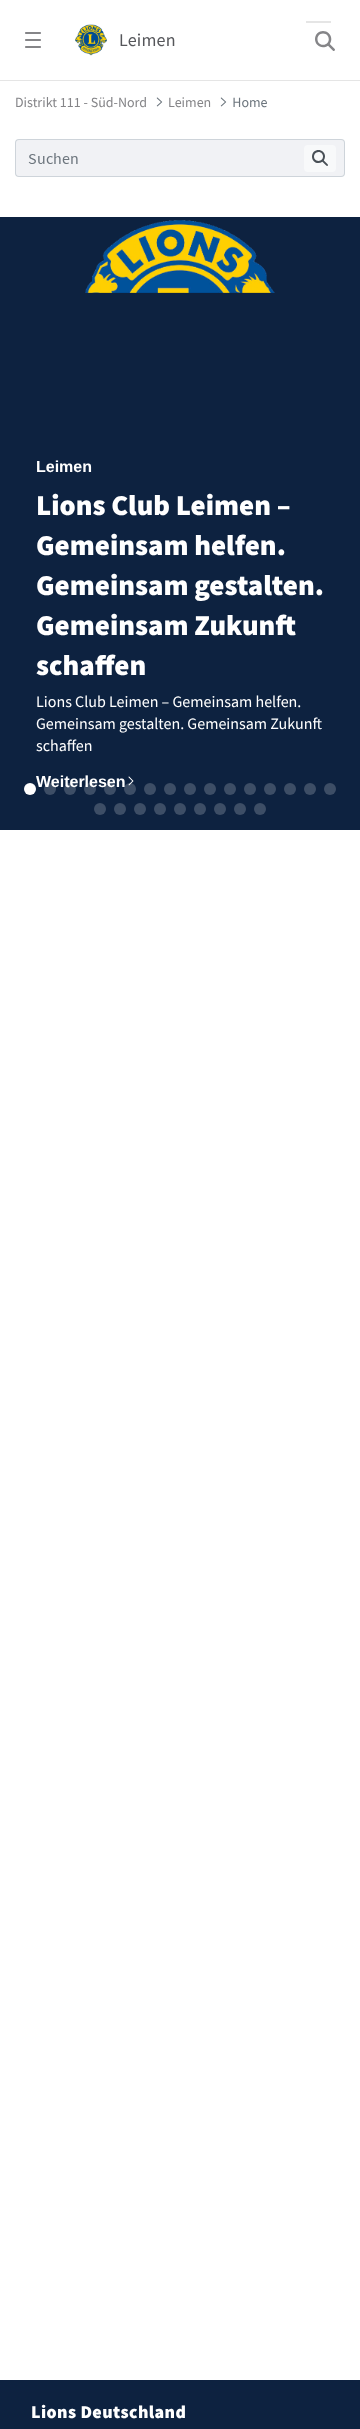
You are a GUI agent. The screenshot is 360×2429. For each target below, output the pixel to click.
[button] (30, 789)
